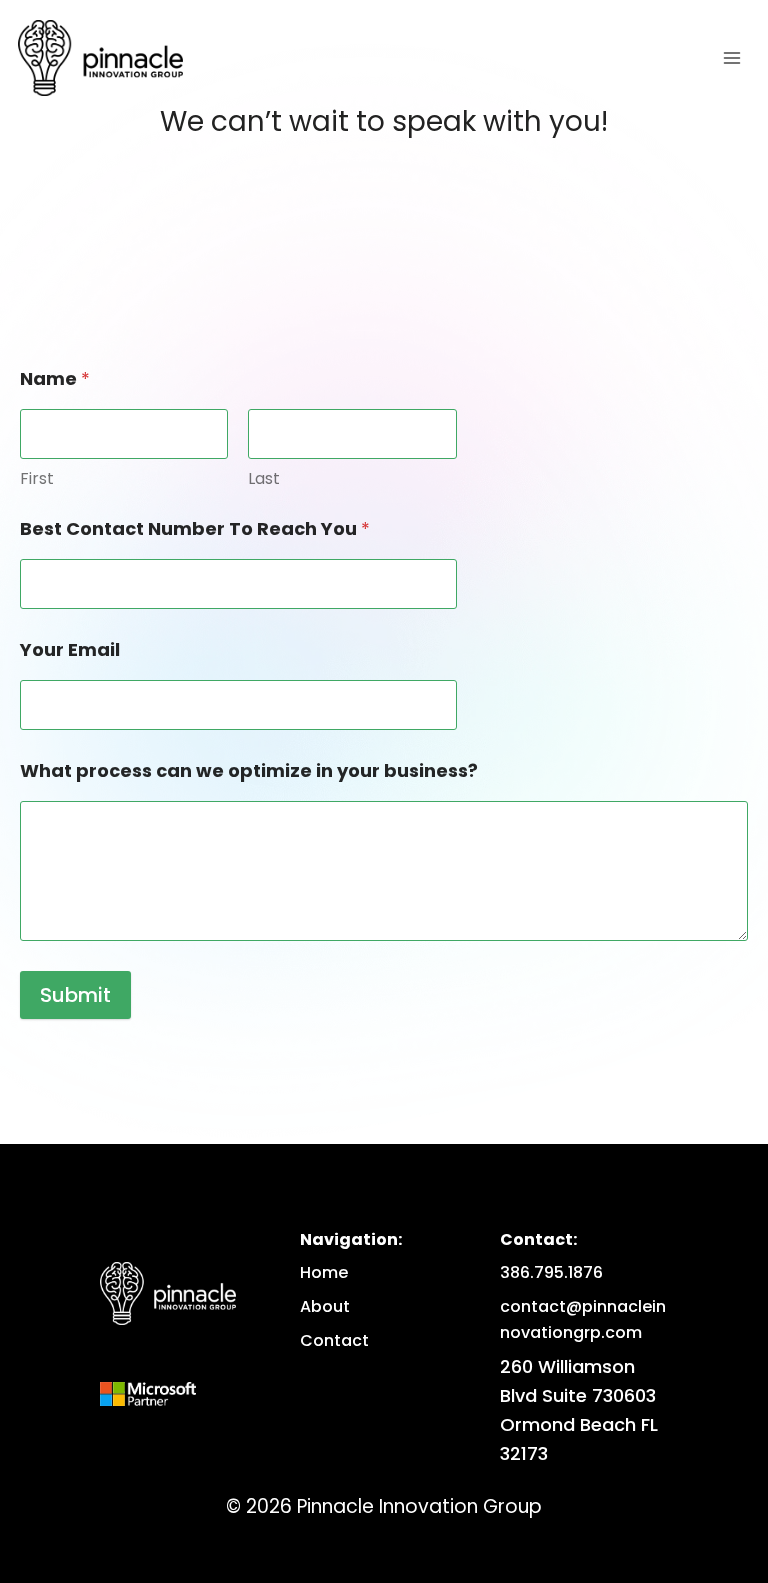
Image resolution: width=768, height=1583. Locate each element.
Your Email (70, 649)
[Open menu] (731, 57)
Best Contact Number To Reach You (195, 528)
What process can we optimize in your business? (249, 770)
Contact (334, 1340)
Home (324, 1272)
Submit (75, 995)
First (37, 478)
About (325, 1306)
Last (264, 478)
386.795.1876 (551, 1272)
